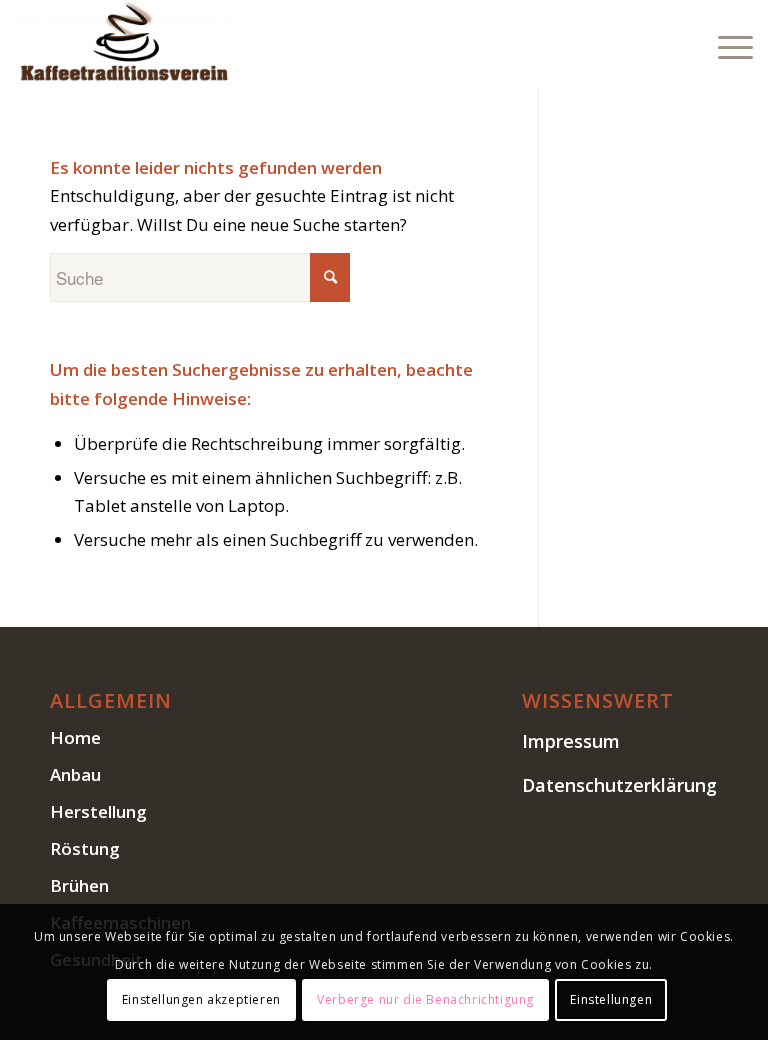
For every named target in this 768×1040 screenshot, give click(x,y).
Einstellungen (611, 999)
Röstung (85, 848)
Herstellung (98, 811)
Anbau (75, 774)
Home (75, 737)
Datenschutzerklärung (619, 785)
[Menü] (725, 45)
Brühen (79, 885)
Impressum (571, 741)
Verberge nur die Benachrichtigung (425, 999)
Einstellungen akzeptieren (201, 999)
